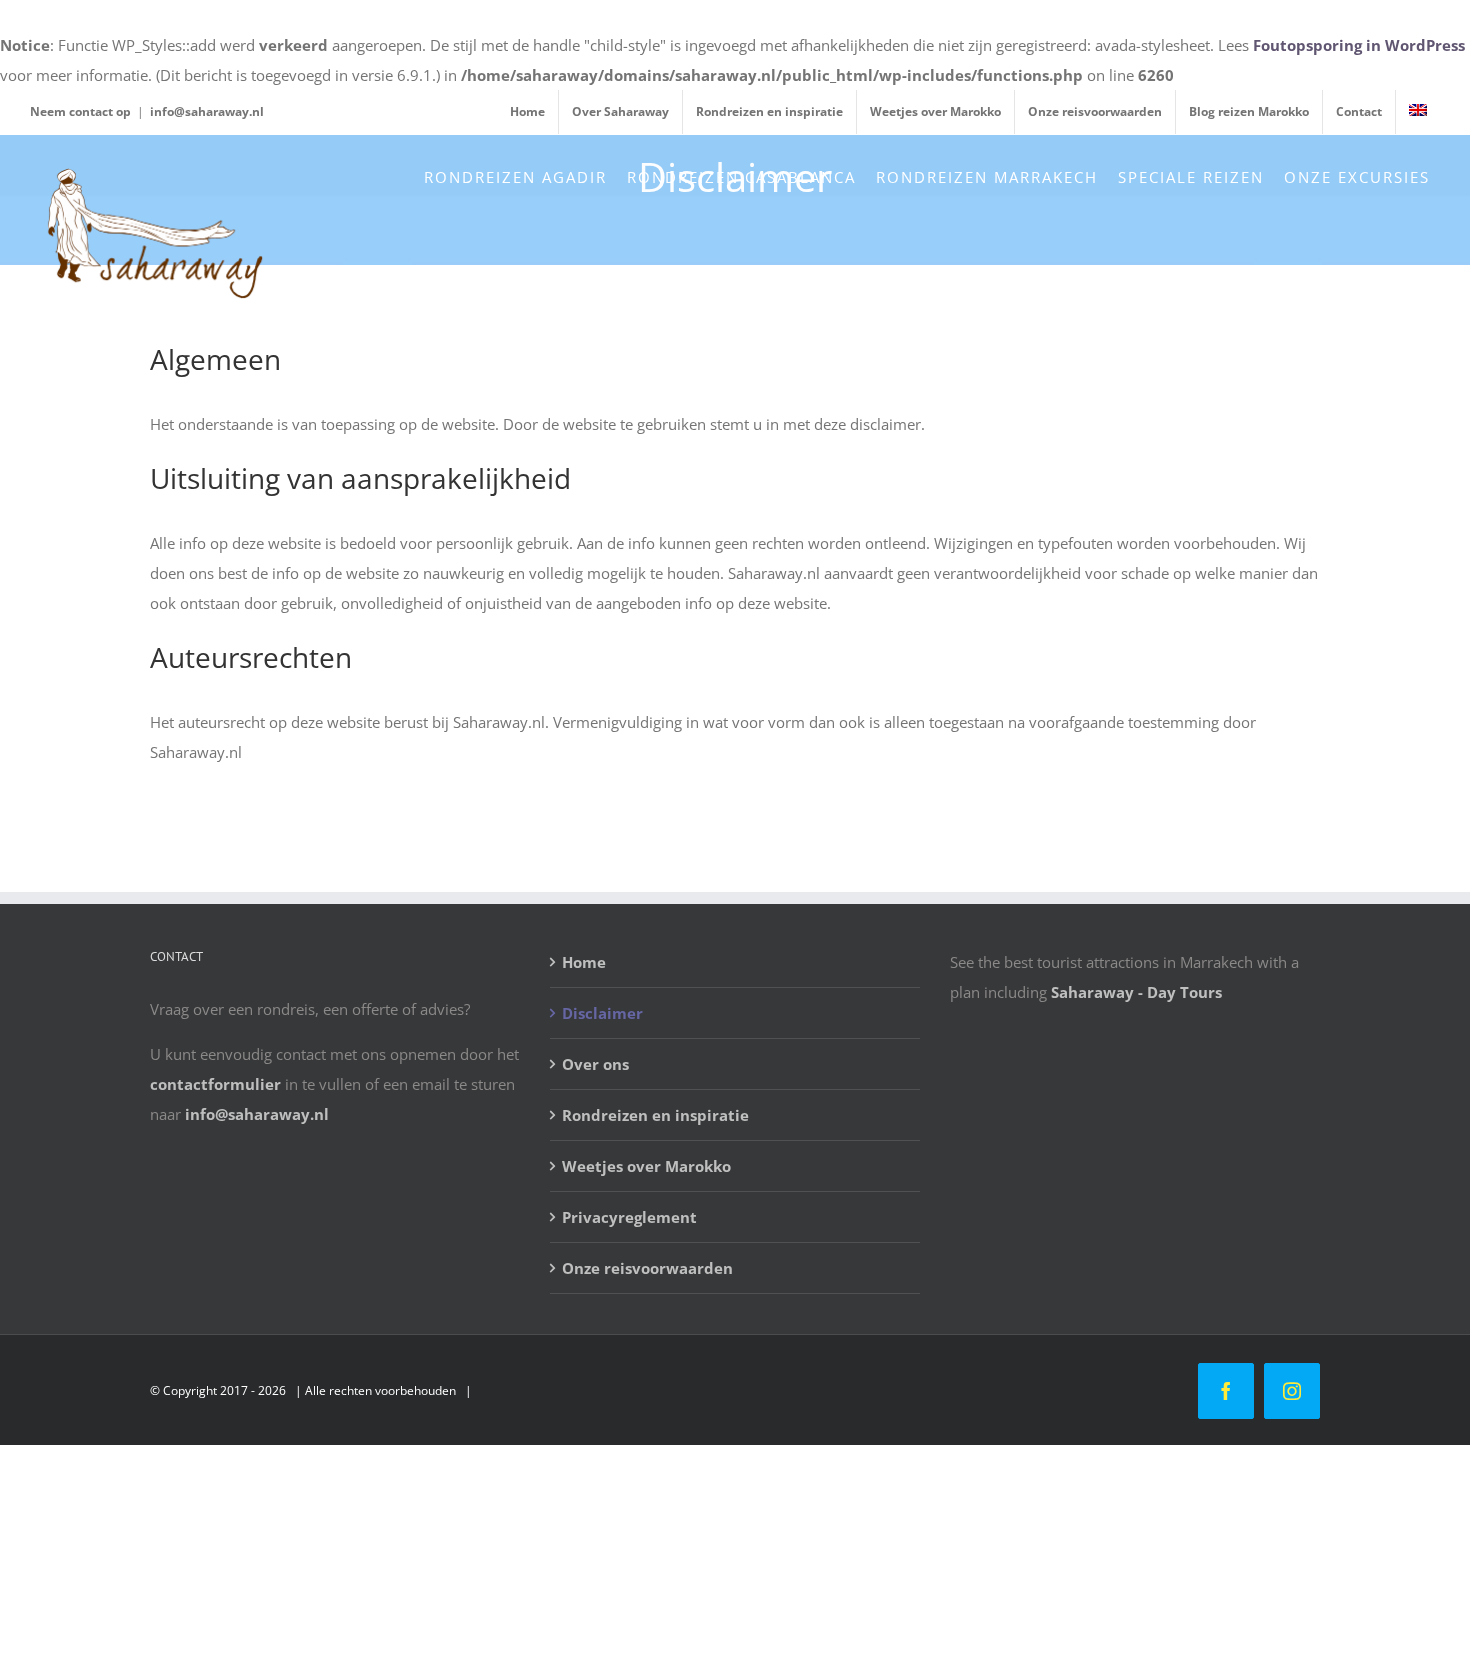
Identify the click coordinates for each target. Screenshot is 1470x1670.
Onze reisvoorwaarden (647, 1268)
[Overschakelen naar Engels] (1418, 112)
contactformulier (215, 1084)
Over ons (595, 1064)
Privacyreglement (629, 1217)
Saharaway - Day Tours (1136, 992)
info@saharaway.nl (207, 111)
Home (584, 962)
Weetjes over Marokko (646, 1166)
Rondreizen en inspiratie (655, 1115)
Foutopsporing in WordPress (1359, 45)
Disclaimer (602, 1013)
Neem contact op (80, 111)
